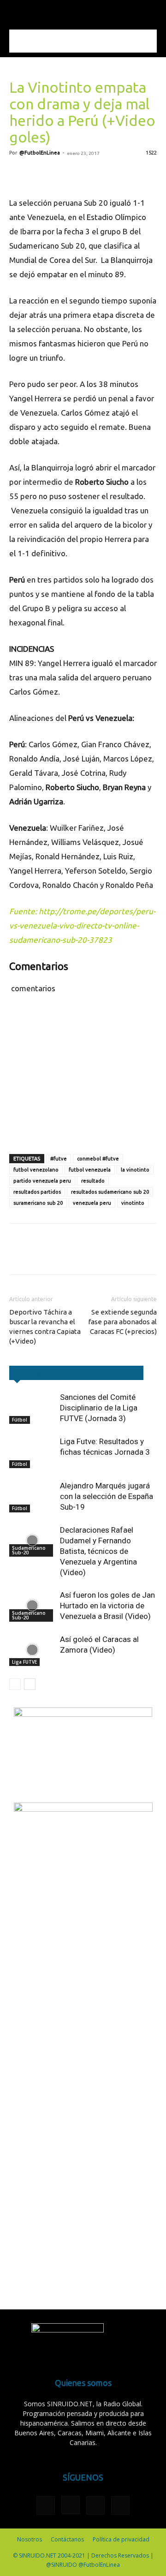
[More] (125, 174)
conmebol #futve (98, 1159)
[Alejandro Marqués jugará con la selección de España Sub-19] (32, 1496)
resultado (93, 1181)
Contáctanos (67, 2539)
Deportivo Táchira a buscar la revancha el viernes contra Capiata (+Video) (45, 1327)
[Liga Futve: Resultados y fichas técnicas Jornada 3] (32, 1452)
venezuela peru (92, 1203)
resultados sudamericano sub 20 (110, 1192)
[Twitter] (40, 174)
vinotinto (133, 1203)
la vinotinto (135, 1170)
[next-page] (30, 1684)
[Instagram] (71, 2505)
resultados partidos (37, 1192)
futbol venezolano (36, 1170)
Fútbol (20, 1420)
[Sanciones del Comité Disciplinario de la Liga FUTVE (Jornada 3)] (32, 1408)
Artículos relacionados (50, 1373)
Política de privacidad (121, 2539)
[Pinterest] (61, 174)
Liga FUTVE (24, 1662)
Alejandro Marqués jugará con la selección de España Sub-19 (107, 1496)
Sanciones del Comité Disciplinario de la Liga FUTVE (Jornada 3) (99, 1408)
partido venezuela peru (42, 1181)
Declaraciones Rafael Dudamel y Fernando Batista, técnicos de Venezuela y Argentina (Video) (98, 1551)
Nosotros (30, 2539)
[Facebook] (18, 174)
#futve (59, 1159)
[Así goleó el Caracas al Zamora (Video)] (32, 1650)
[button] (16, 12)
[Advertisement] (83, 41)
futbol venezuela (90, 1170)
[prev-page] (15, 1684)
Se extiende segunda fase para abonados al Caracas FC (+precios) (122, 1322)
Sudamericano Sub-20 (29, 1550)
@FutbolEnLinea (40, 153)
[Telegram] (103, 174)
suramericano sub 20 (38, 1203)
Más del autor (117, 1373)
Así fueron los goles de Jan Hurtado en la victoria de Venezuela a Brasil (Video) (107, 1606)
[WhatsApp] (82, 174)
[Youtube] (120, 2505)
